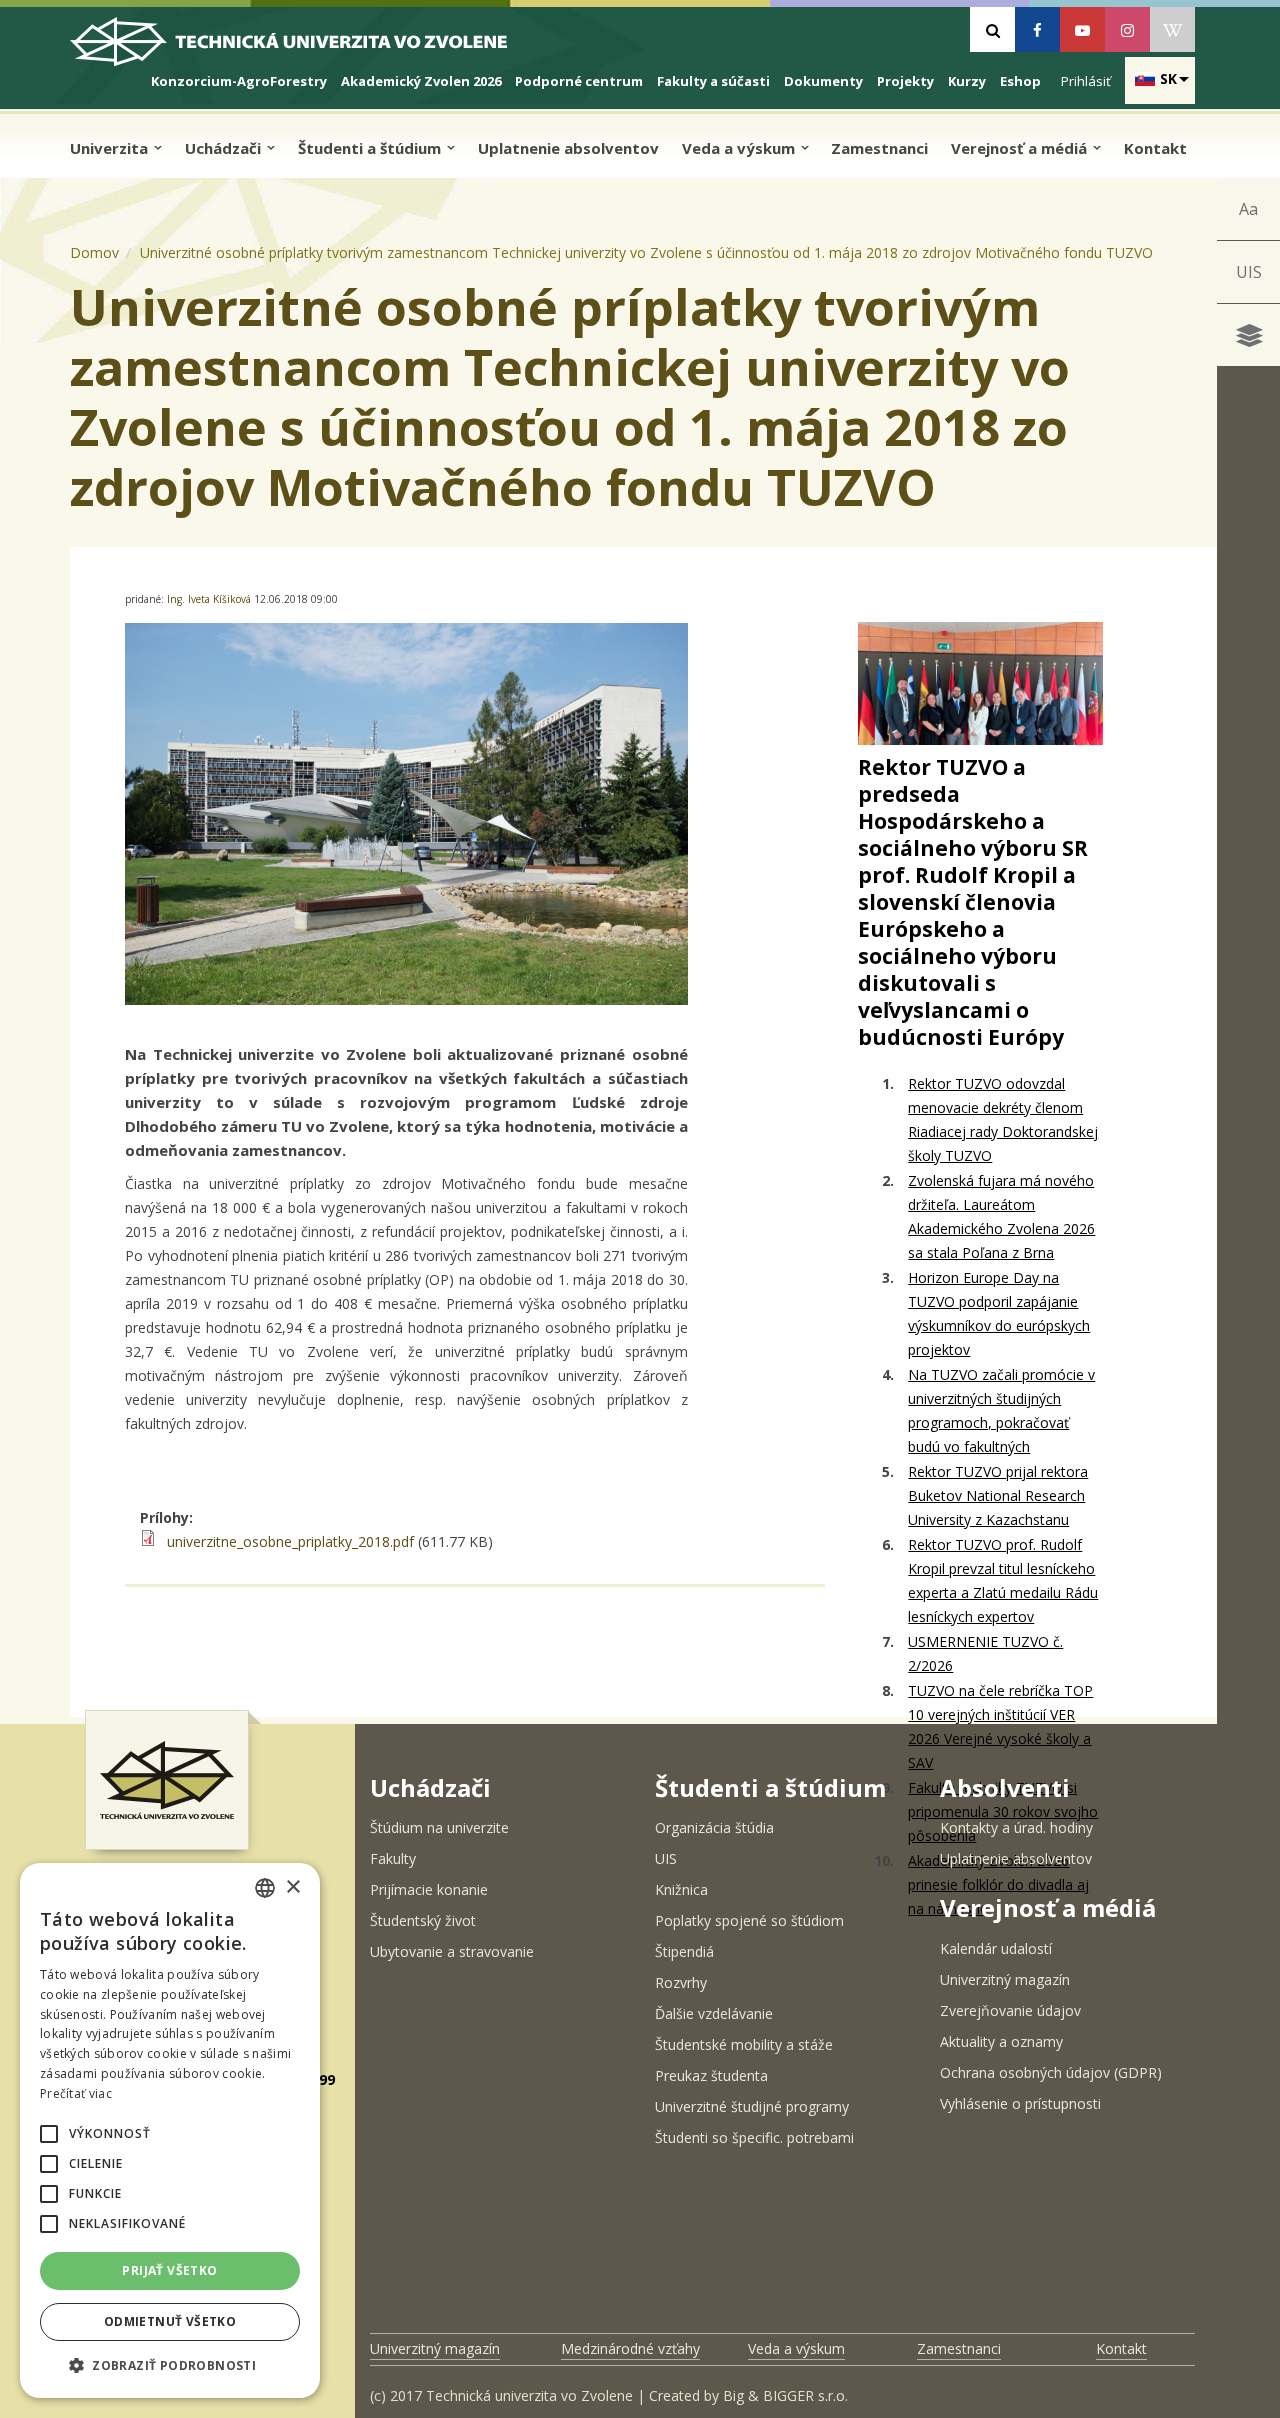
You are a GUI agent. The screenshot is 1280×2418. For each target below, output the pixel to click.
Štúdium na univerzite (439, 1827)
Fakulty (393, 1858)
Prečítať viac (76, 2093)
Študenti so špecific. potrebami (754, 2137)
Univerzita (111, 148)
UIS (1249, 272)
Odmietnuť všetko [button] (170, 2321)
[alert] (170, 2130)
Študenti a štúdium (371, 148)
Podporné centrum (579, 81)
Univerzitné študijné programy (752, 2106)
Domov (94, 252)
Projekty (905, 81)
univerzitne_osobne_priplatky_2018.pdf (290, 1541)
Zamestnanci (879, 148)
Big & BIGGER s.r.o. (785, 2395)
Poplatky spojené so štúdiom (749, 1920)
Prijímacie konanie (429, 1889)
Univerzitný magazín (1005, 1979)
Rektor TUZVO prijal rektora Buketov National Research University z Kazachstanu (998, 1495)
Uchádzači (225, 148)
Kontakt (1155, 148)
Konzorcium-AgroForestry (239, 81)
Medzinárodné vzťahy (630, 2348)
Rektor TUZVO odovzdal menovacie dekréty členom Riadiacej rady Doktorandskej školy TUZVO (1003, 1119)
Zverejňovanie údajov (1010, 2010)
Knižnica (681, 1889)
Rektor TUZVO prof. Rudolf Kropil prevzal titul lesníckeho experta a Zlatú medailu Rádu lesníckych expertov (1003, 1580)
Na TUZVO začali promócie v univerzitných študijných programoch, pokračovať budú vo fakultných (1001, 1410)
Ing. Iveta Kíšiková (210, 599)
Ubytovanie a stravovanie (452, 1951)
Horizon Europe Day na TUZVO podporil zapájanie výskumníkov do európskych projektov (999, 1313)
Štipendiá (684, 1951)
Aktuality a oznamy (1001, 2041)
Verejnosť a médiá (1021, 148)
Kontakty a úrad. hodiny (1016, 1827)
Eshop (1020, 81)
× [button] (292, 1887)
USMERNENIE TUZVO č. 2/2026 (985, 1653)
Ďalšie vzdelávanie (714, 2013)
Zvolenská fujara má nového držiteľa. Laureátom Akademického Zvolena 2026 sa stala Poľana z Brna (1001, 1216)
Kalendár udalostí (996, 1948)
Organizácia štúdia (714, 1827)
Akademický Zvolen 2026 (421, 81)
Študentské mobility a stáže (744, 2044)
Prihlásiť (1086, 81)
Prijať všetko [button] (169, 2270)
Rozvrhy (681, 1982)
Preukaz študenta (711, 2075)
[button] (49, 2134)
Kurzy (967, 81)
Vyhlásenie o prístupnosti (1020, 2103)
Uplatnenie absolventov (568, 148)
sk (1168, 78)
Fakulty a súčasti (713, 81)
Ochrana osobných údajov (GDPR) (1051, 2072)
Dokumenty (823, 81)
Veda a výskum (740, 148)
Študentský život (423, 1920)
